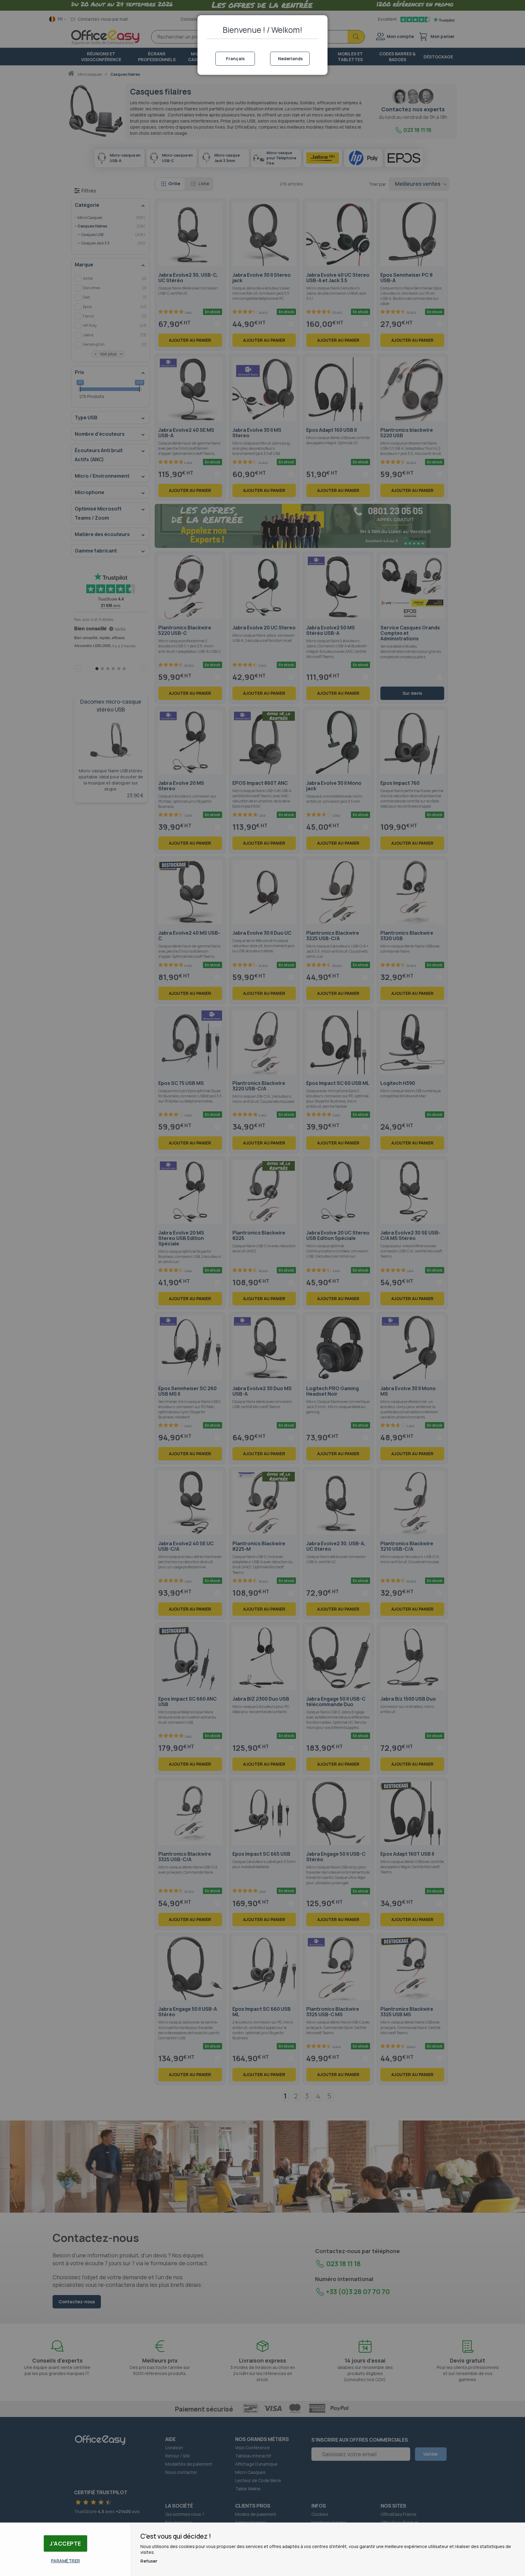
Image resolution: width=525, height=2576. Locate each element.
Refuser (149, 2561)
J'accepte (65, 2543)
